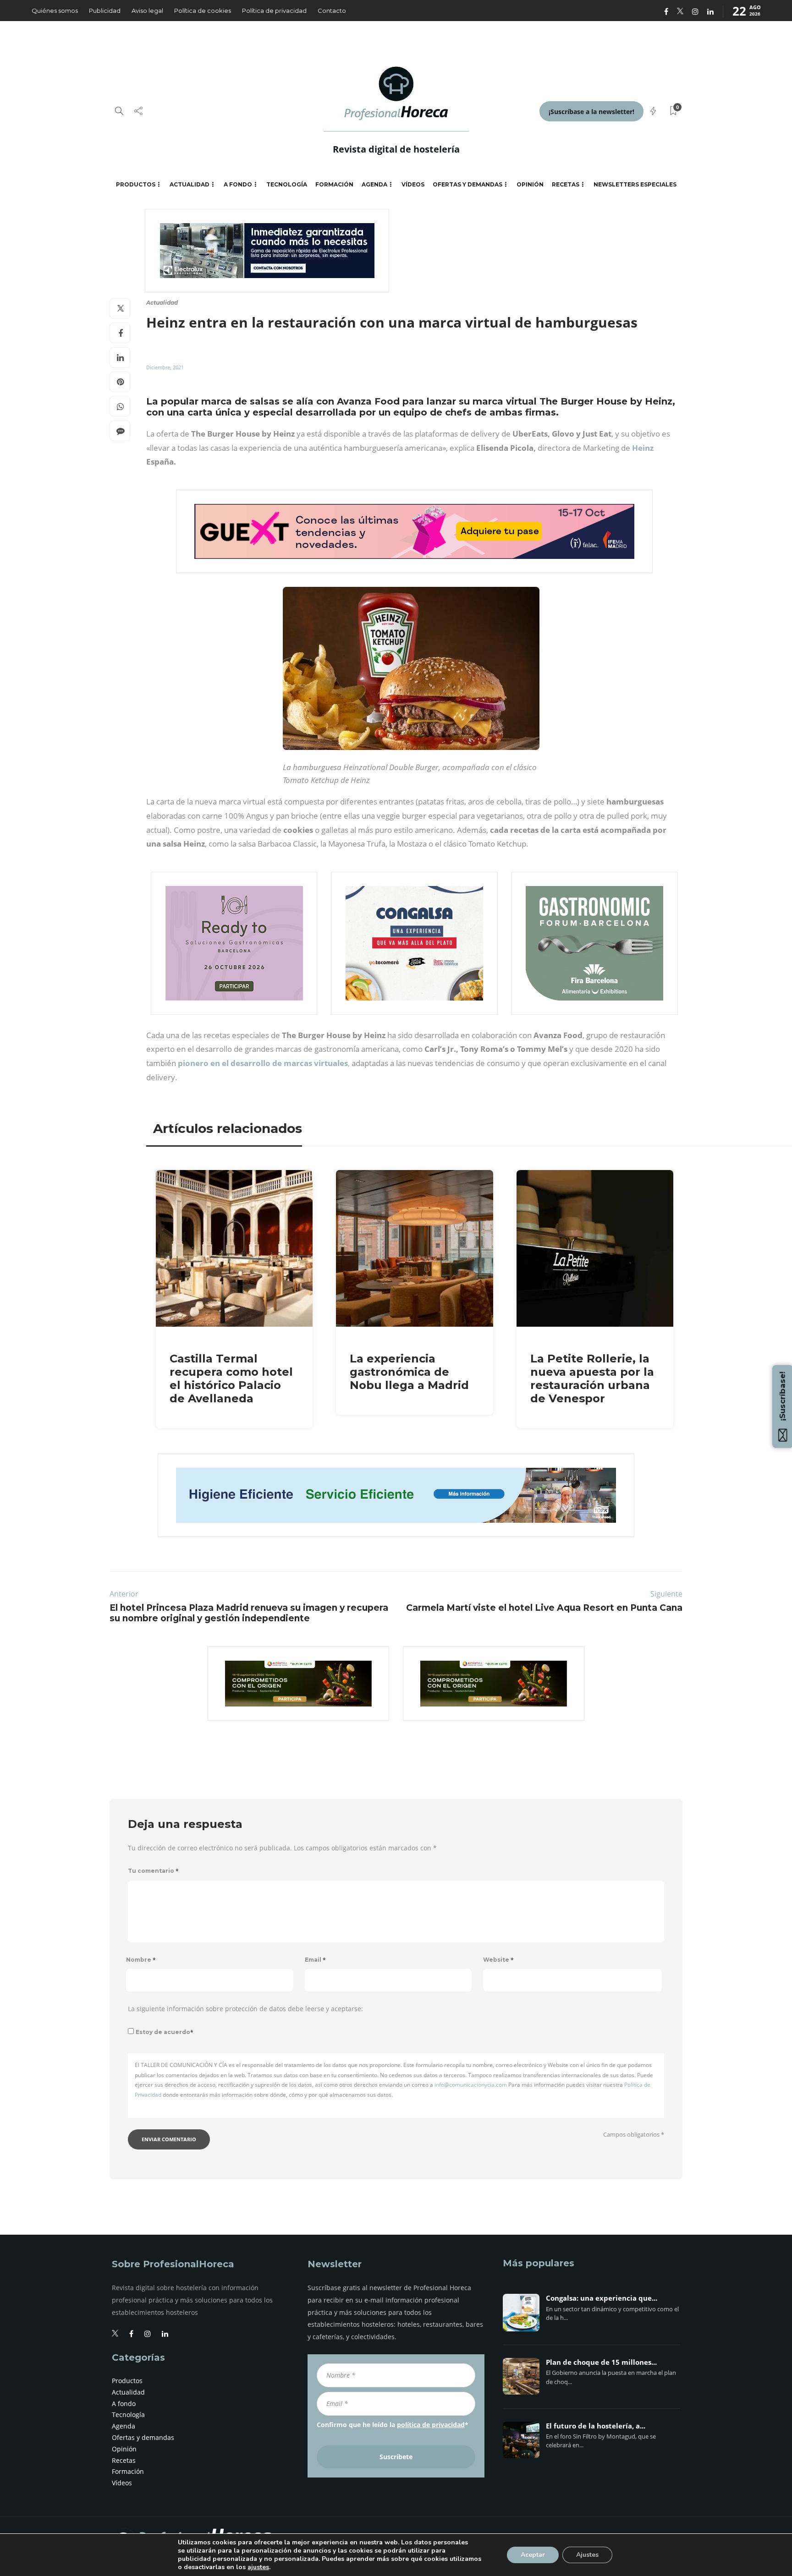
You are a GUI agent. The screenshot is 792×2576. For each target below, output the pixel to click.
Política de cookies (203, 11)
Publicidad (105, 11)
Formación (334, 184)
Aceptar (533, 2555)
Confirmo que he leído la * (393, 2425)
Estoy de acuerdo (165, 2032)
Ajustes (587, 2555)
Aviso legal (147, 11)
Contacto (332, 11)
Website (498, 1960)
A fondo (238, 184)
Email (315, 1960)
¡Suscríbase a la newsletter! (591, 112)
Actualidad (190, 184)
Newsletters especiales (635, 184)
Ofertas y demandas (467, 184)
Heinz (643, 448)
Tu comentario (153, 1871)
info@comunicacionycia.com (471, 2085)
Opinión (530, 184)
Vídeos (413, 184)
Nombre (141, 1960)
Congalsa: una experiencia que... (602, 2298)
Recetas (566, 184)
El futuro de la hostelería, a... (596, 2426)
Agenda (374, 184)
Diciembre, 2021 (165, 367)
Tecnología (287, 184)
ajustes (258, 2567)
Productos (136, 184)
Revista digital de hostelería (396, 149)
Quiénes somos (55, 11)
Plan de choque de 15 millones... (601, 2363)
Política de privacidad (274, 11)
